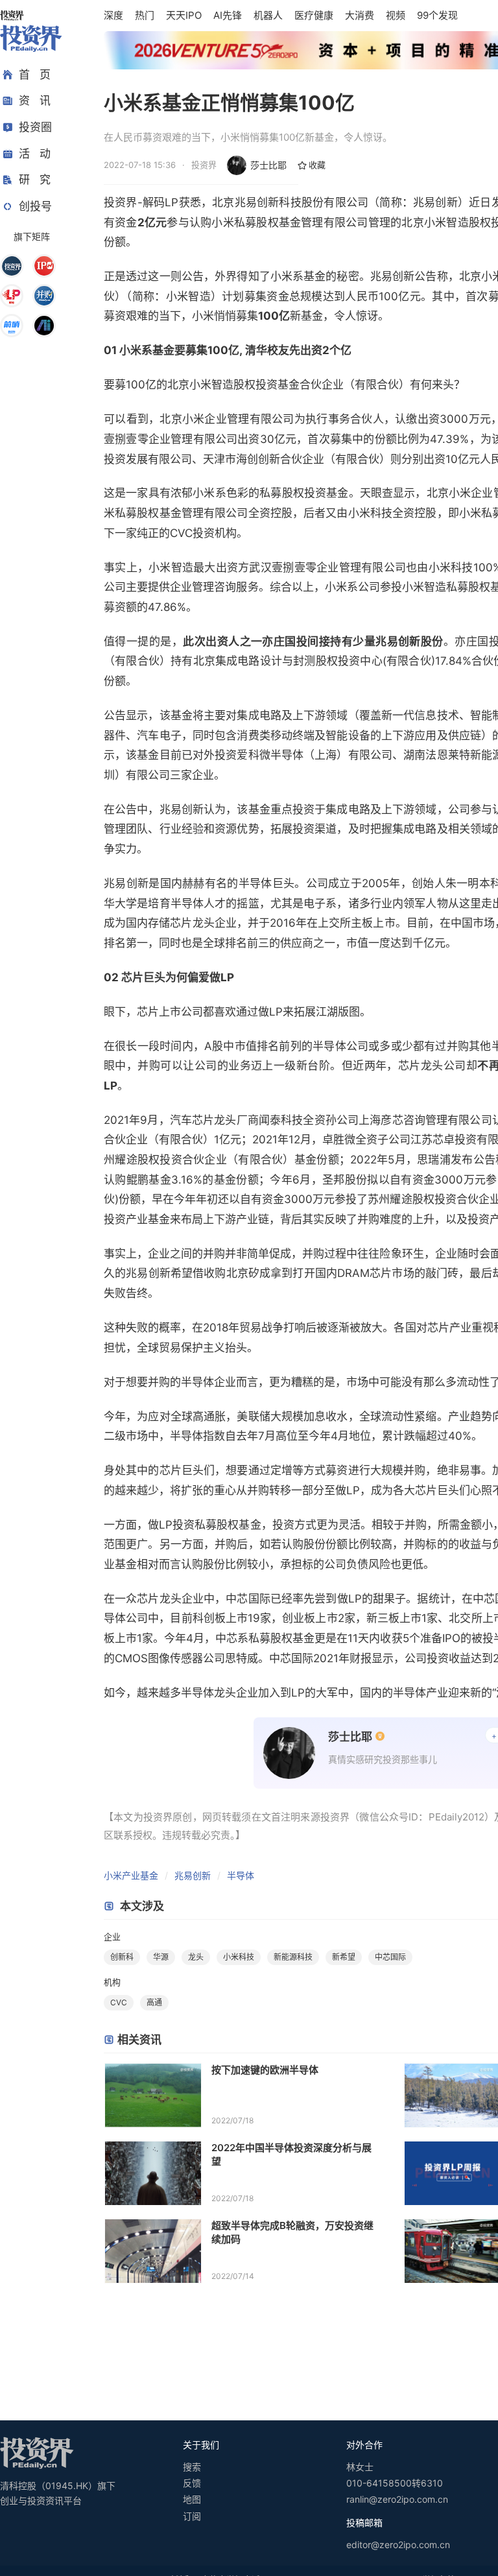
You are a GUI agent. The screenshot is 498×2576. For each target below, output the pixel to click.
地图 (192, 2499)
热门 (145, 15)
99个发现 (437, 15)
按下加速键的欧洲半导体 (265, 2070)
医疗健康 (314, 15)
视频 (396, 15)
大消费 (360, 15)
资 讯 (35, 101)
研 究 (35, 180)
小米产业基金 (131, 1875)
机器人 (268, 15)
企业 (112, 1937)
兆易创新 (193, 1875)
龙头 (196, 1957)
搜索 (192, 2467)
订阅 (192, 2516)
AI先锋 (228, 15)
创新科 (122, 1957)
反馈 (192, 2483)
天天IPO (184, 15)
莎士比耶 (268, 165)
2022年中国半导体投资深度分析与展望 (291, 2154)
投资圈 (35, 127)
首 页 (35, 75)
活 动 (35, 154)
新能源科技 (293, 1957)
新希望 (344, 1957)
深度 (113, 15)
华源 (161, 1957)
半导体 (241, 1875)
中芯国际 (390, 1957)
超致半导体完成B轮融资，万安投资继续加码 (292, 2232)
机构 (112, 1982)
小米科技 (239, 1957)
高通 (154, 2002)
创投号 (35, 206)
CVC (119, 2002)
